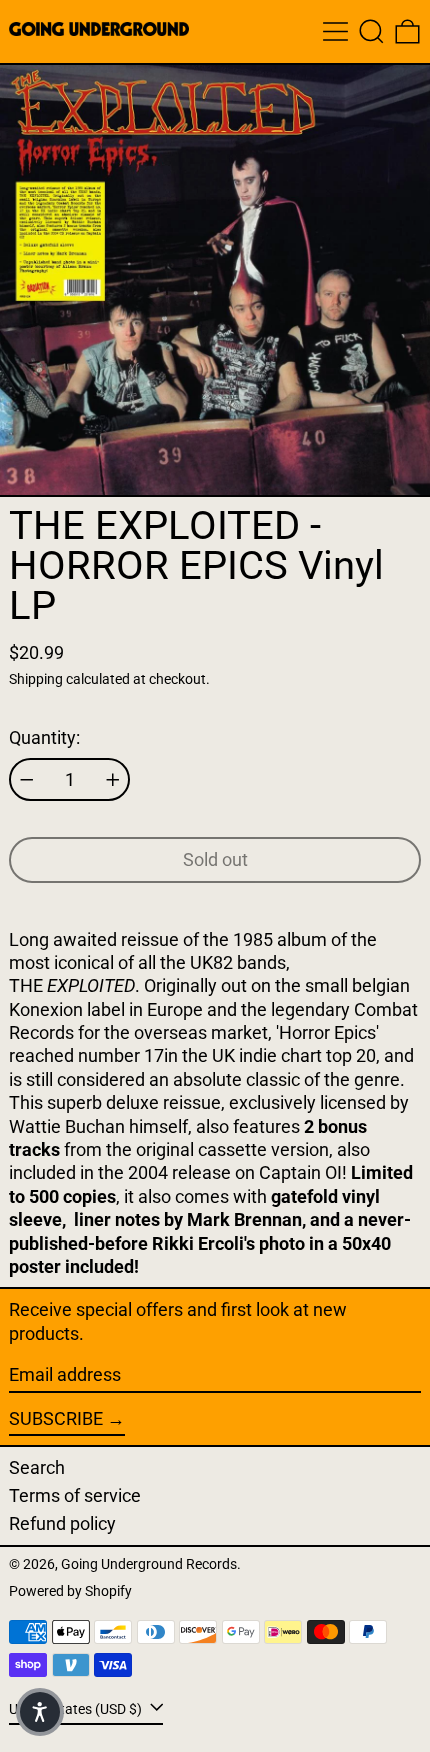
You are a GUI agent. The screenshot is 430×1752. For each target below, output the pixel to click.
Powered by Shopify (70, 1591)
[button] (371, 31)
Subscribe (56, 1418)
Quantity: (44, 737)
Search (37, 1467)
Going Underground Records (149, 1564)
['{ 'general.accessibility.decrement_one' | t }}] (27, 780)
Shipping (36, 679)
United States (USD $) (77, 1708)
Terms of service (75, 1495)
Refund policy (62, 1523)
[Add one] (113, 780)
